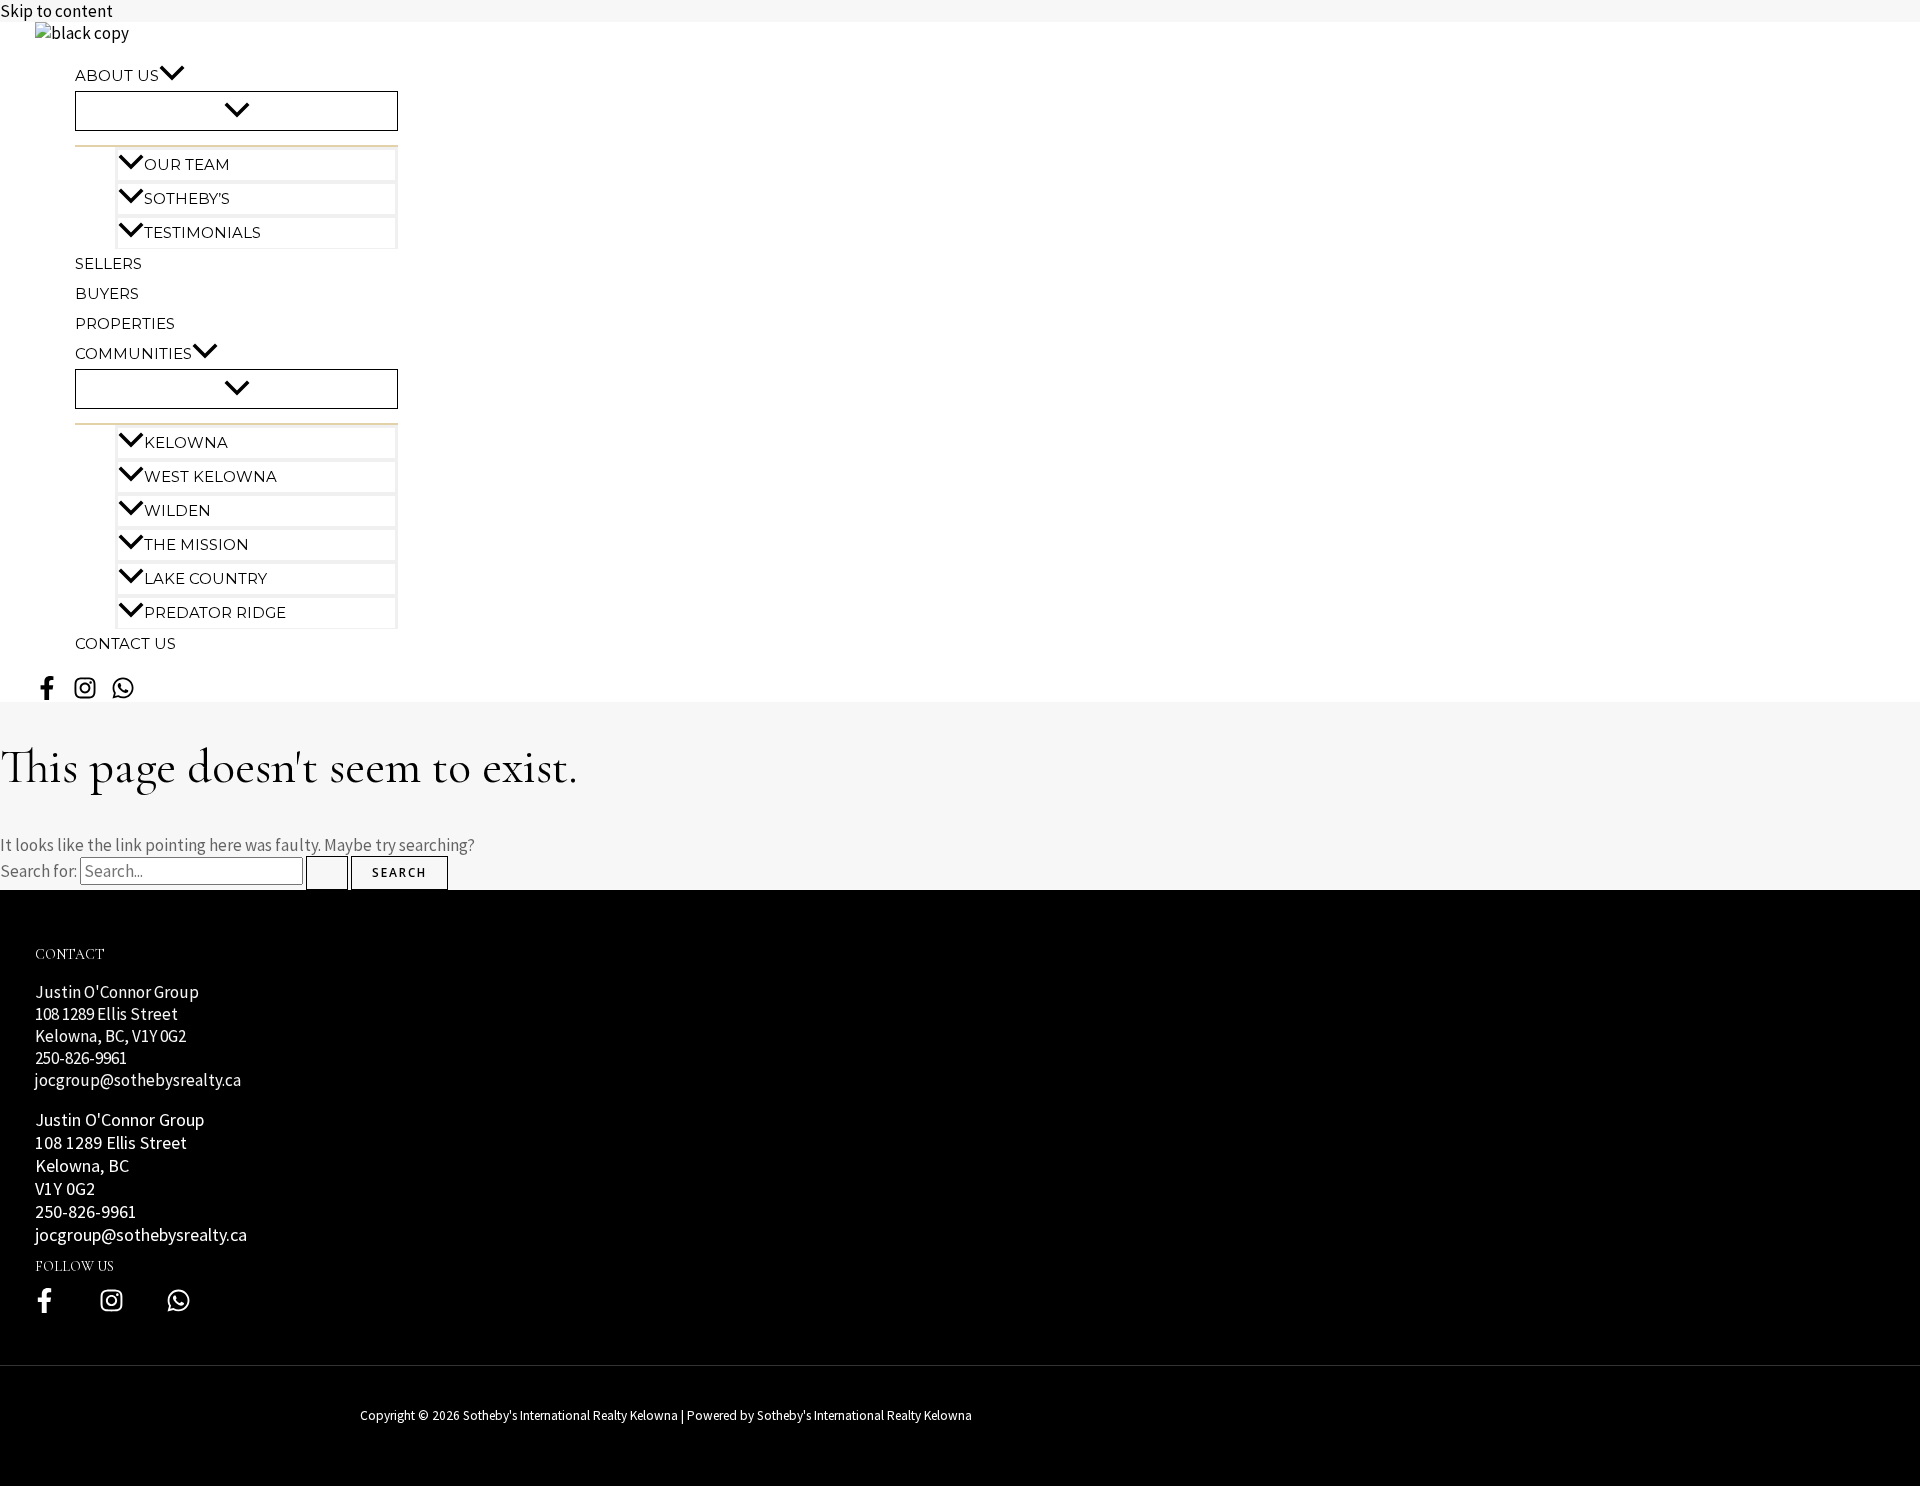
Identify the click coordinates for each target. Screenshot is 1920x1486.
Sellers (108, 263)
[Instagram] (111, 1308)
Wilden (177, 510)
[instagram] (85, 696)
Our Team (187, 164)
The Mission (196, 544)
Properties (125, 323)
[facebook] (47, 696)
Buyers (107, 293)
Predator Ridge (215, 612)
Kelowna (186, 442)
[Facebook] (44, 1308)
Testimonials (202, 232)
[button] (172, 76)
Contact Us (125, 643)
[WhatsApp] (123, 696)
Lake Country (205, 578)
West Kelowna (210, 476)
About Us (117, 75)
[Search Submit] (327, 873)
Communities (133, 353)
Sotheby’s (187, 198)
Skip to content (56, 11)
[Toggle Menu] (236, 111)
